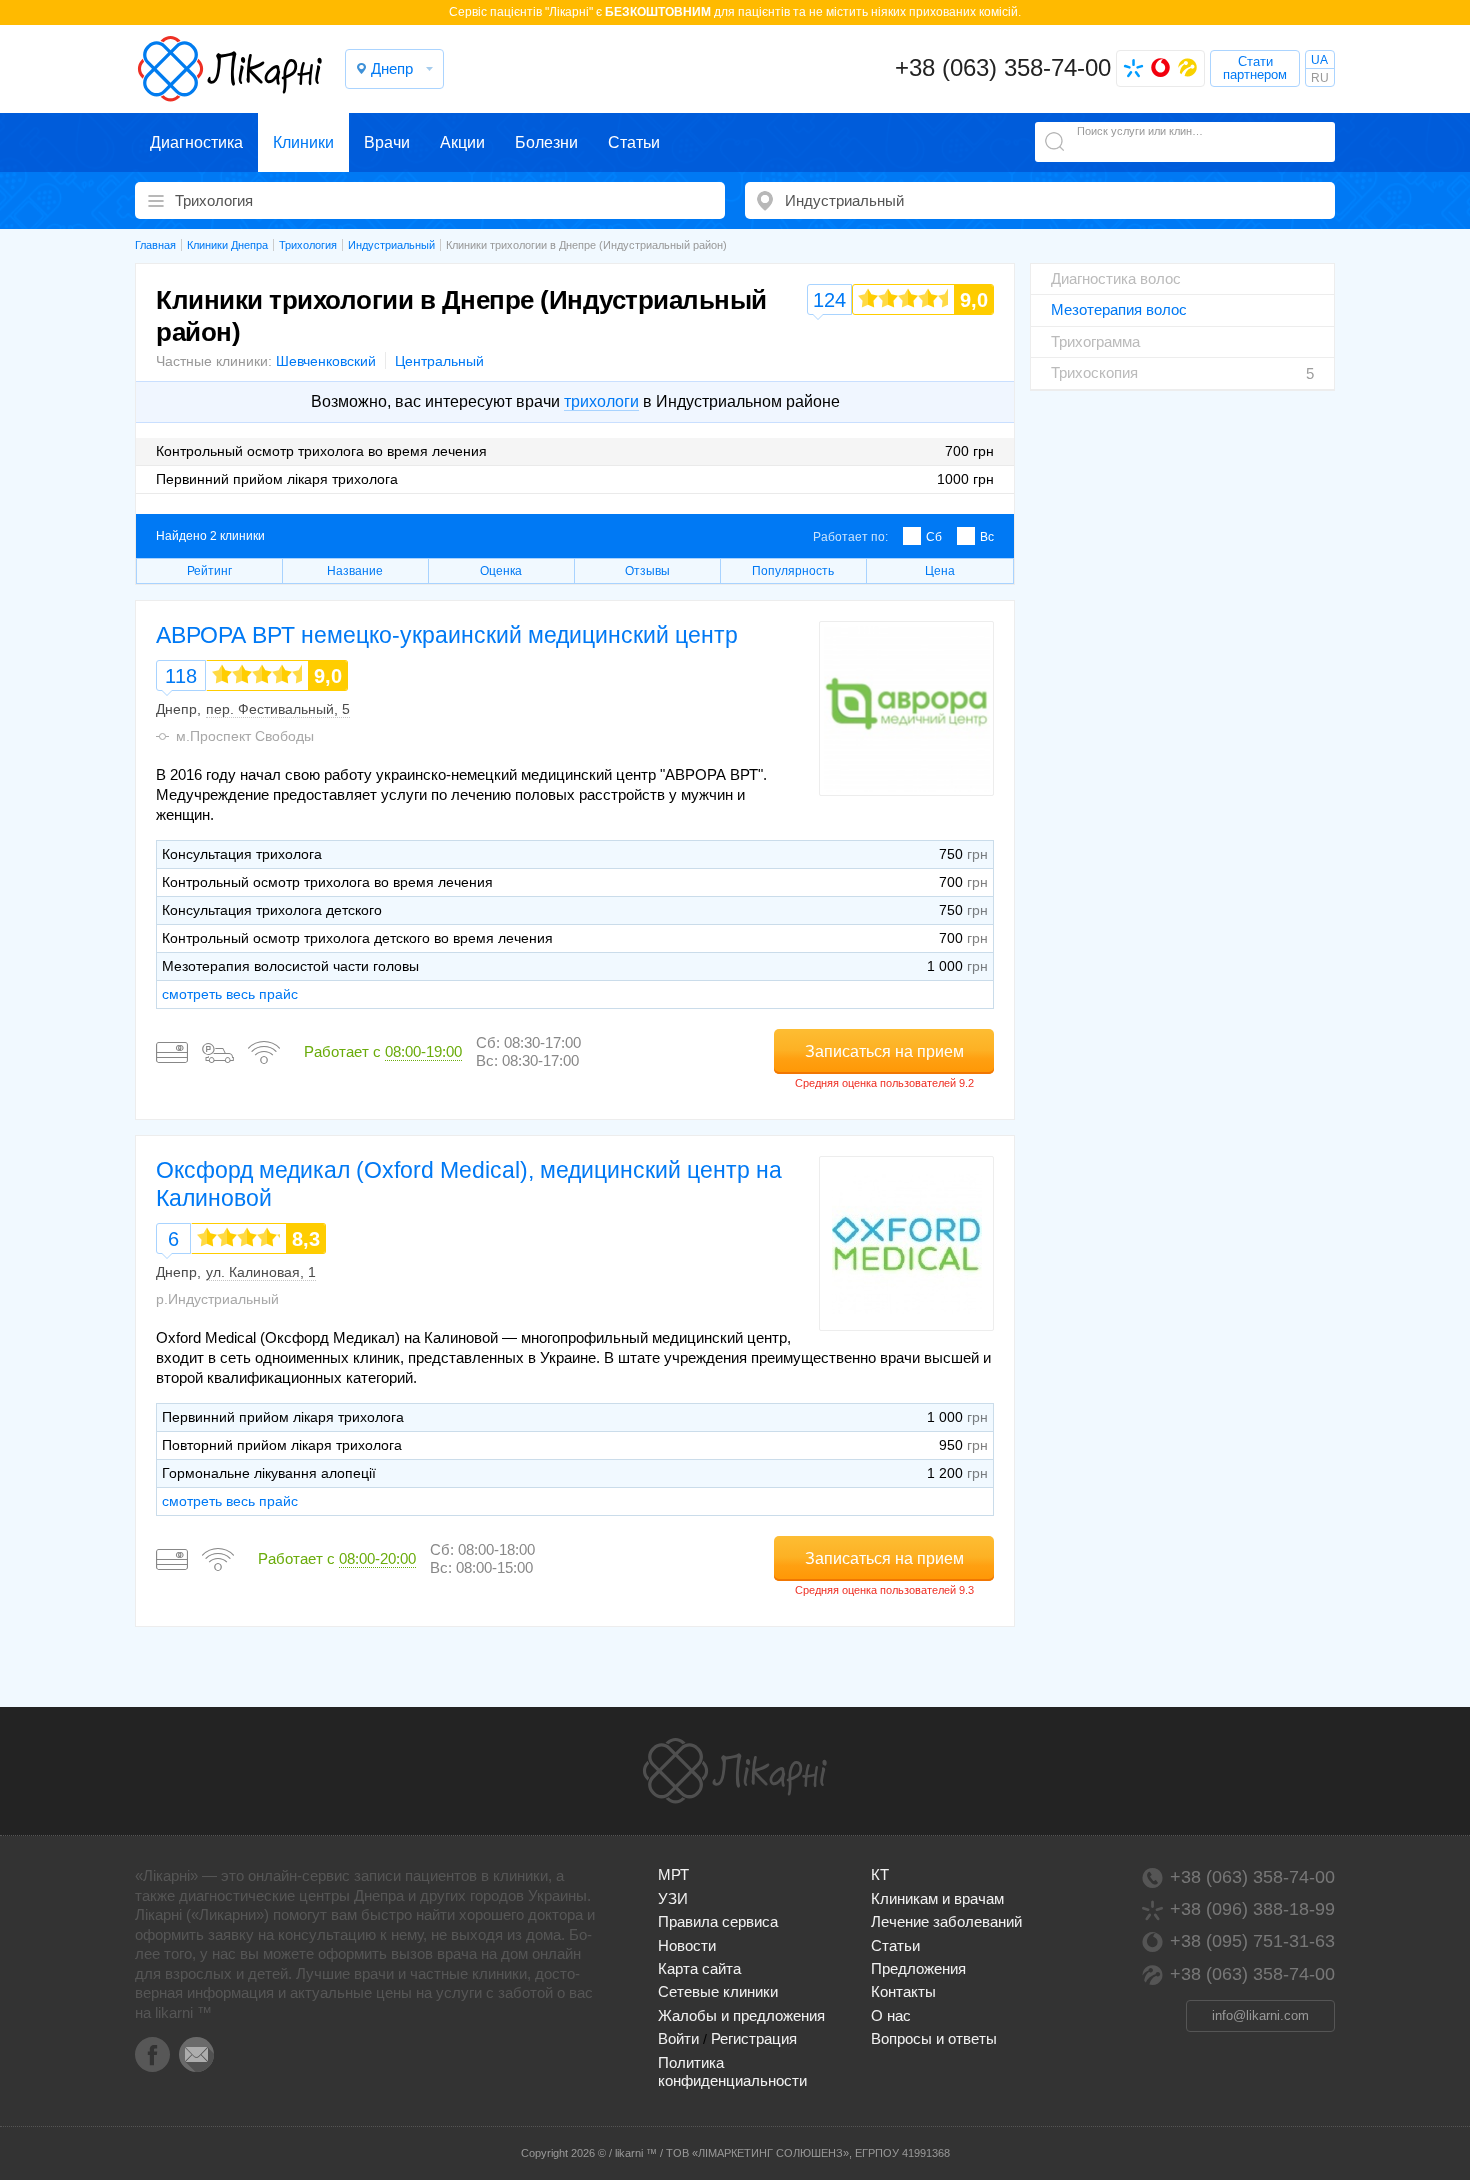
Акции (462, 142)
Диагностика (196, 142)
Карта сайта (699, 1968)
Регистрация (754, 2038)
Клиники (303, 142)
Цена (940, 571)
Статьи (634, 142)
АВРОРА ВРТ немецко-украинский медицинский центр (447, 635)
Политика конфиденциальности (732, 2071)
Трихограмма (1095, 341)
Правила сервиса (718, 1921)
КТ (880, 1874)
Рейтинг (209, 571)
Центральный (439, 361)
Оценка (501, 571)
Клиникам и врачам (937, 1898)
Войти (678, 2038)
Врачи (387, 142)
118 (181, 676)
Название (355, 571)
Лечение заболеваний (946, 1921)
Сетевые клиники (718, 1991)
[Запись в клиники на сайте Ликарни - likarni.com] (230, 69)
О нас (891, 2015)
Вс (987, 537)
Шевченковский (326, 361)
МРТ (673, 1874)
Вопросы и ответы (934, 2038)
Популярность (793, 571)
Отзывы (647, 571)
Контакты (903, 1991)
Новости (687, 1945)
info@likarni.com (1260, 2015)
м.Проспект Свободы (245, 736)
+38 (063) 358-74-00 (1003, 67)
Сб (934, 537)
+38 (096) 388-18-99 (1252, 1909)
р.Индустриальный (217, 1299)
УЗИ (673, 1898)
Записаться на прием (884, 1051)
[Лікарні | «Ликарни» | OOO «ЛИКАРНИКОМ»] (735, 1771)
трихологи (601, 401)
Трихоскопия (1094, 372)
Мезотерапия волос (1119, 309)
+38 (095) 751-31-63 (1252, 1941)
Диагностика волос (1116, 278)
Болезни (546, 142)
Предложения (918, 1968)
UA (1319, 60)
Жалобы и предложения (741, 2015)
